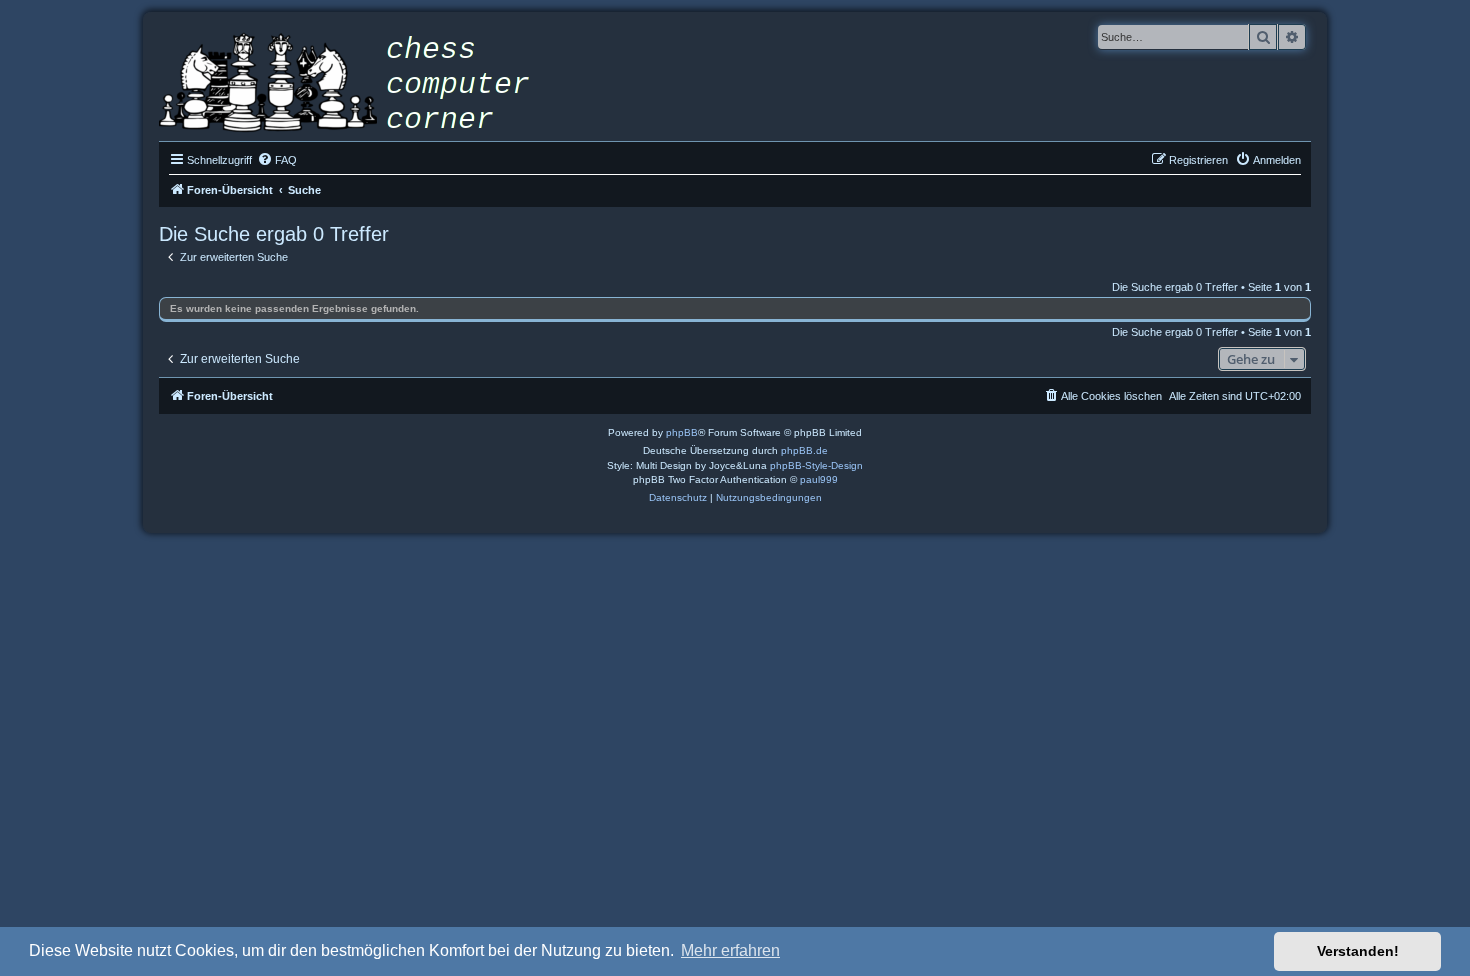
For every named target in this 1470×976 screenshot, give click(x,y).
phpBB (682, 432)
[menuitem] (277, 160)
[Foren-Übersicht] (359, 85)
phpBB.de (804, 450)
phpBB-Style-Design (816, 465)
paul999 (819, 479)
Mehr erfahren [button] (730, 950)
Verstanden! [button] (1358, 951)
